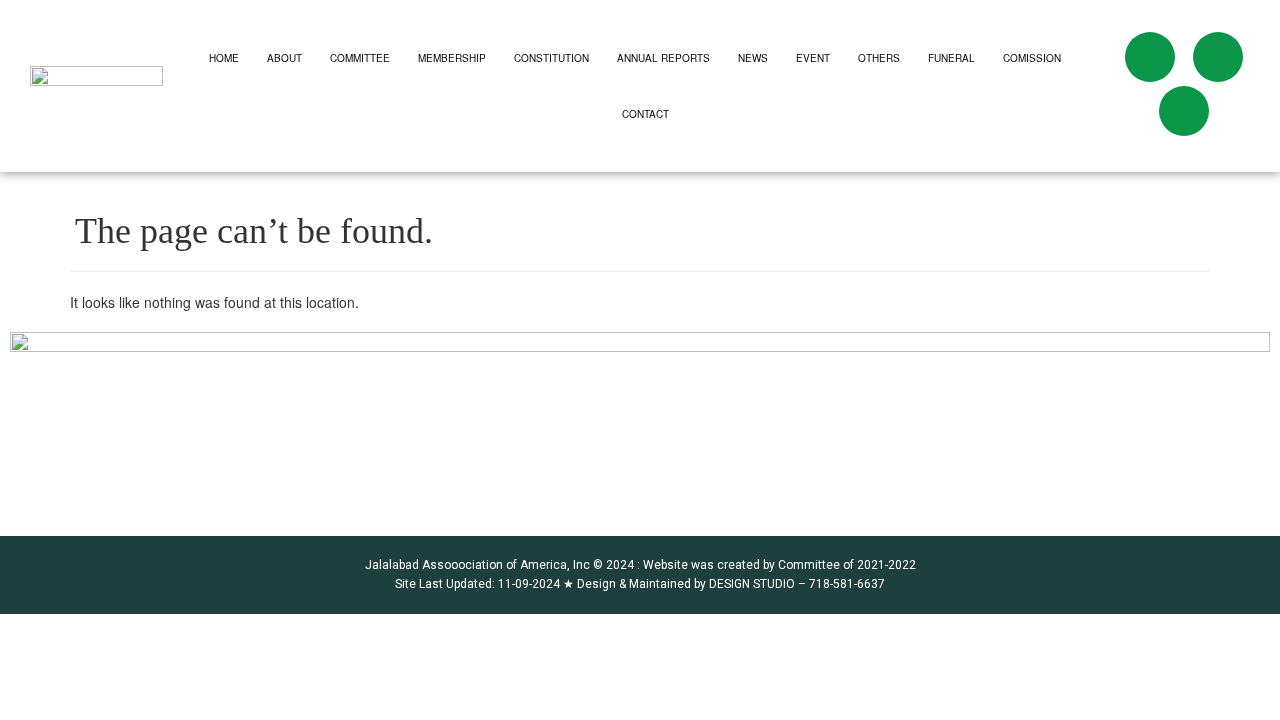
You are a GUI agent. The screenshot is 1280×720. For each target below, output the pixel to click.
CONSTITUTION (551, 58)
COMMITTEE (360, 58)
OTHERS (879, 58)
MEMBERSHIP (452, 58)
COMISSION (1032, 58)
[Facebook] (1150, 57)
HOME (224, 58)
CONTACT (645, 114)
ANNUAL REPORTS (663, 58)
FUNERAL (951, 58)
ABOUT (284, 58)
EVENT (813, 58)
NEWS (753, 58)
